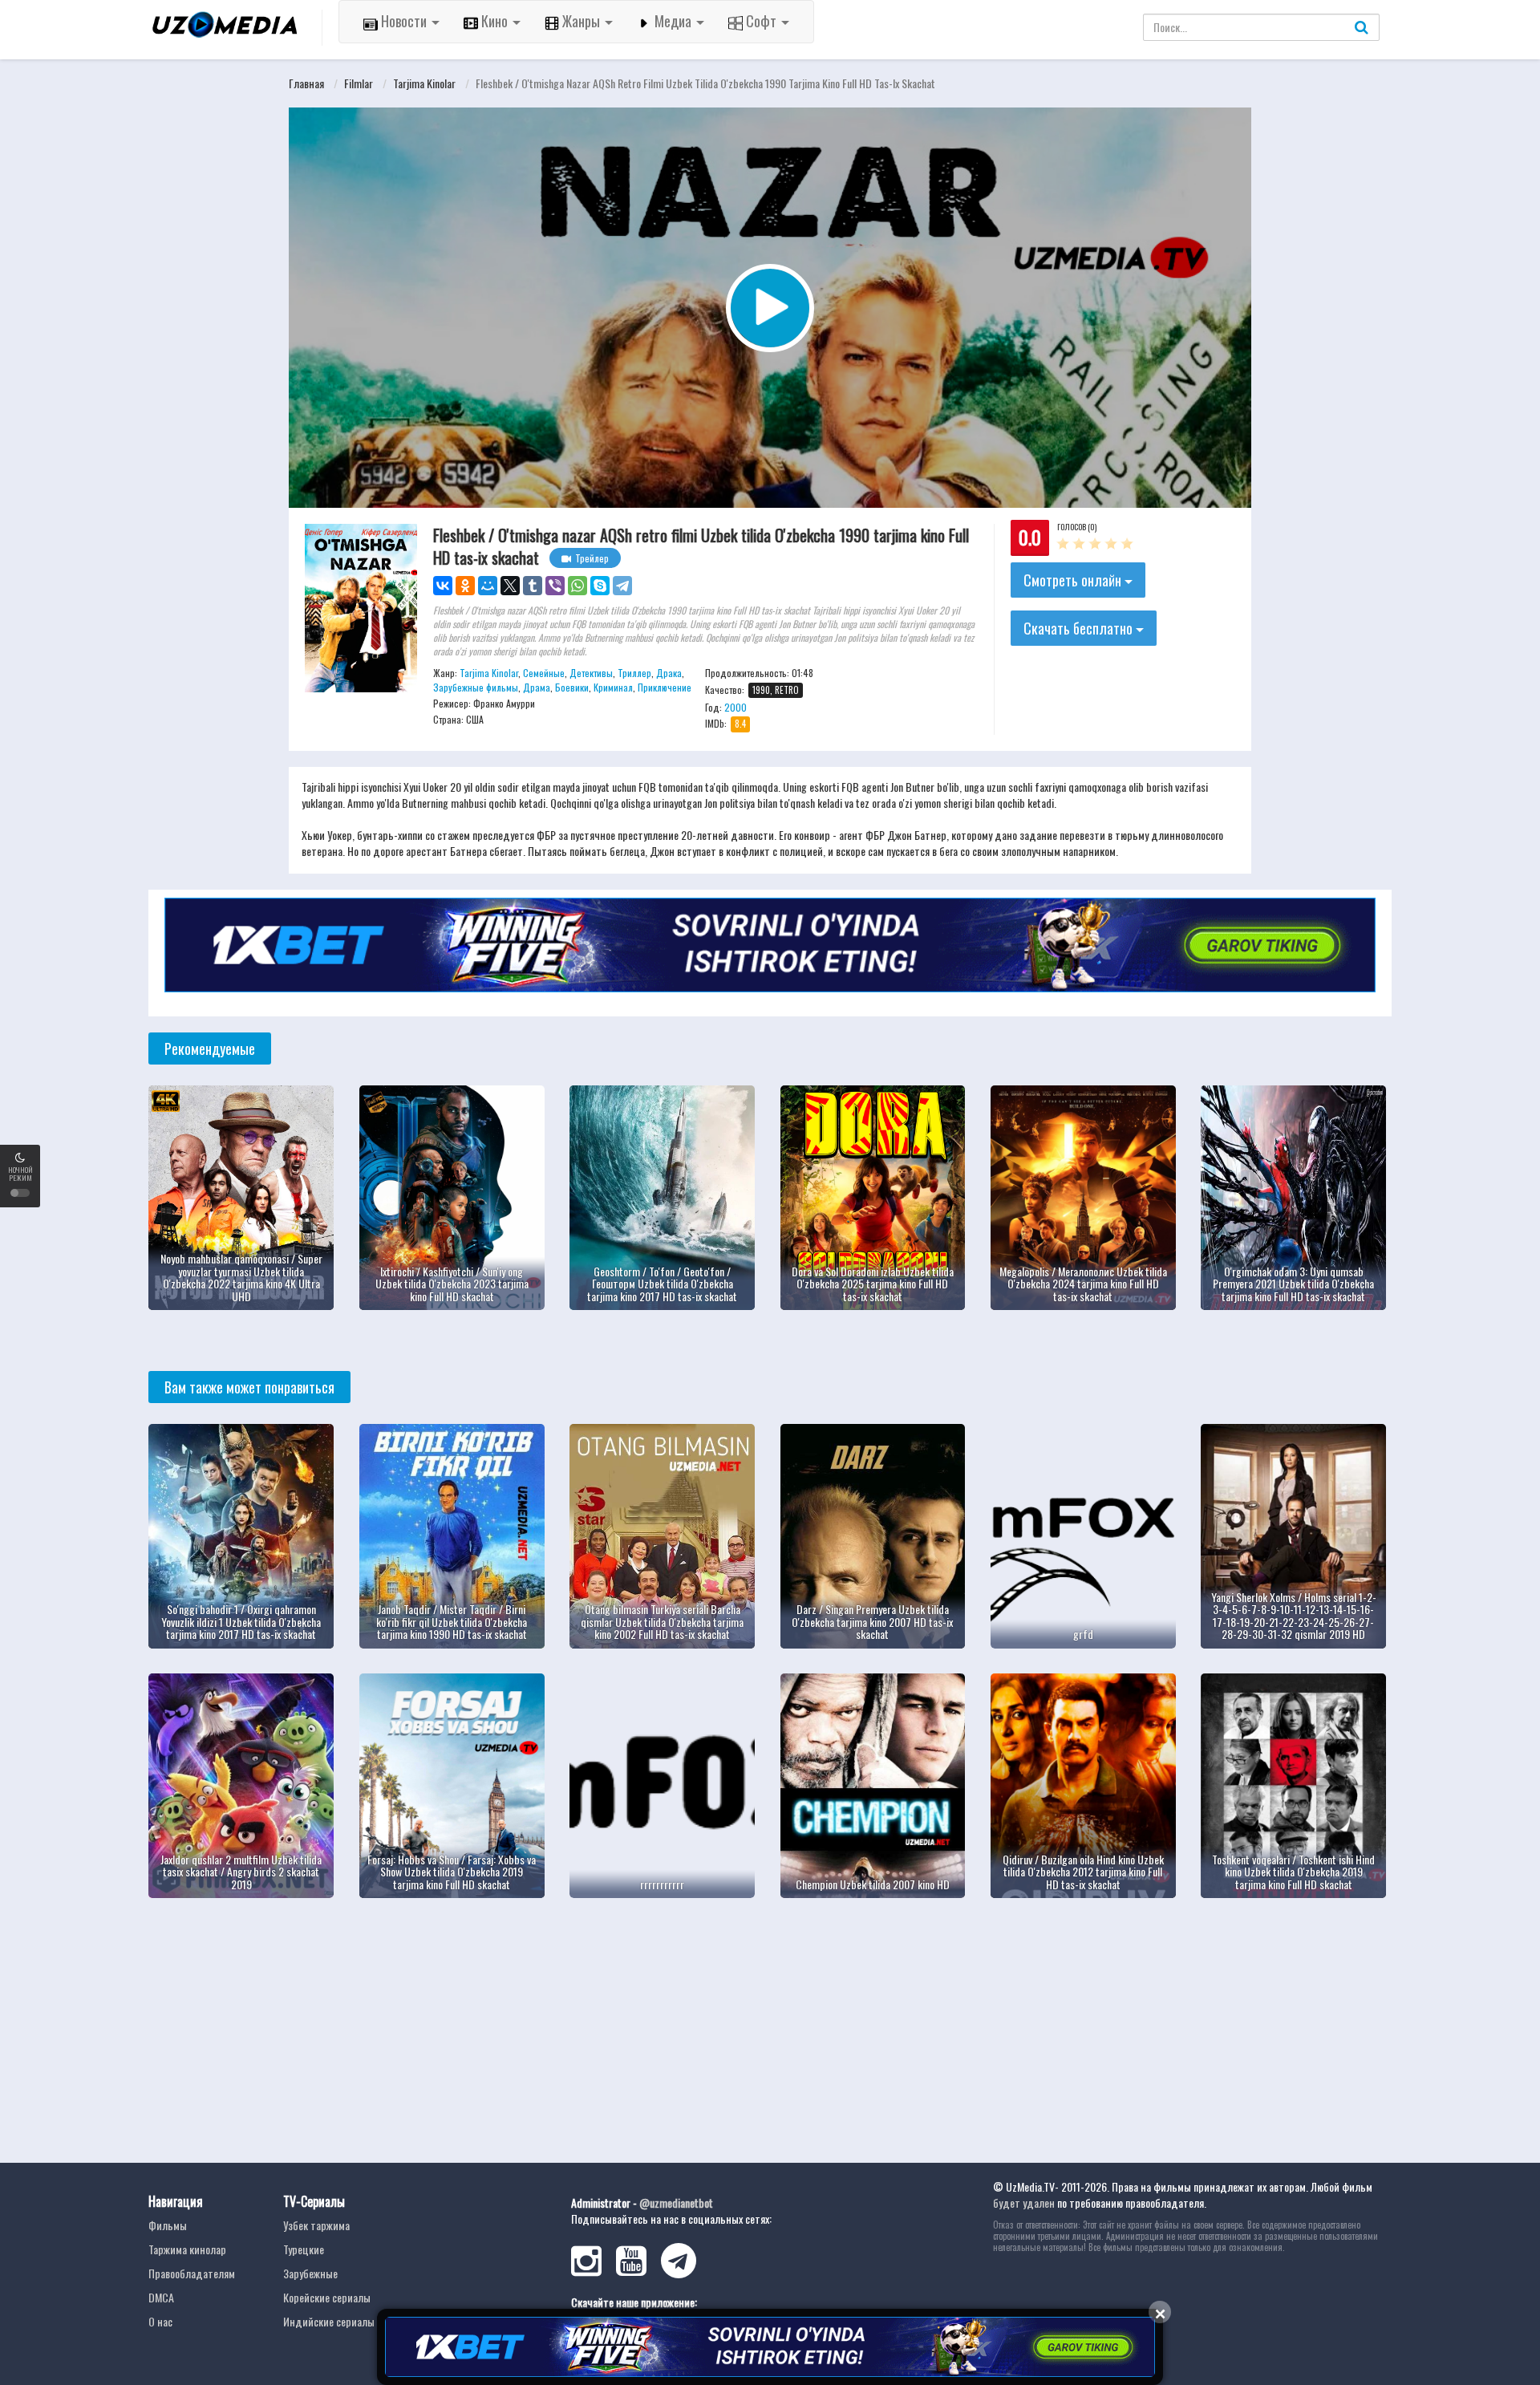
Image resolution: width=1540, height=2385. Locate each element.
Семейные (544, 673)
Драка (669, 673)
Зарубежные (310, 2273)
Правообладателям (192, 2273)
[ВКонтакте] (443, 586)
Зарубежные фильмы (476, 687)
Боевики (572, 687)
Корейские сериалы (327, 2297)
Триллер (634, 673)
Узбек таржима (316, 2225)
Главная (306, 83)
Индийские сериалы (329, 2321)
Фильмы (168, 2225)
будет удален (1024, 2202)
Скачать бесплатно (1080, 628)
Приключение (665, 687)
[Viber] (555, 586)
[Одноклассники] (465, 586)
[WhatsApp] (577, 586)
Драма (537, 687)
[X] (510, 586)
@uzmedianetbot (676, 2202)
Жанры (581, 21)
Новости (404, 21)
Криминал (613, 687)
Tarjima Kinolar (424, 83)
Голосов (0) (1077, 527)
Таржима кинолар (187, 2249)
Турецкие (304, 2249)
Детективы (591, 673)
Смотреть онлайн (1074, 580)
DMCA (161, 2297)
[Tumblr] (533, 586)
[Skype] (600, 586)
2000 (736, 707)
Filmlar (359, 83)
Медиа (673, 21)
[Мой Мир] (488, 586)
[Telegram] (622, 586)
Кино (494, 21)
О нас (160, 2321)
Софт (761, 21)
